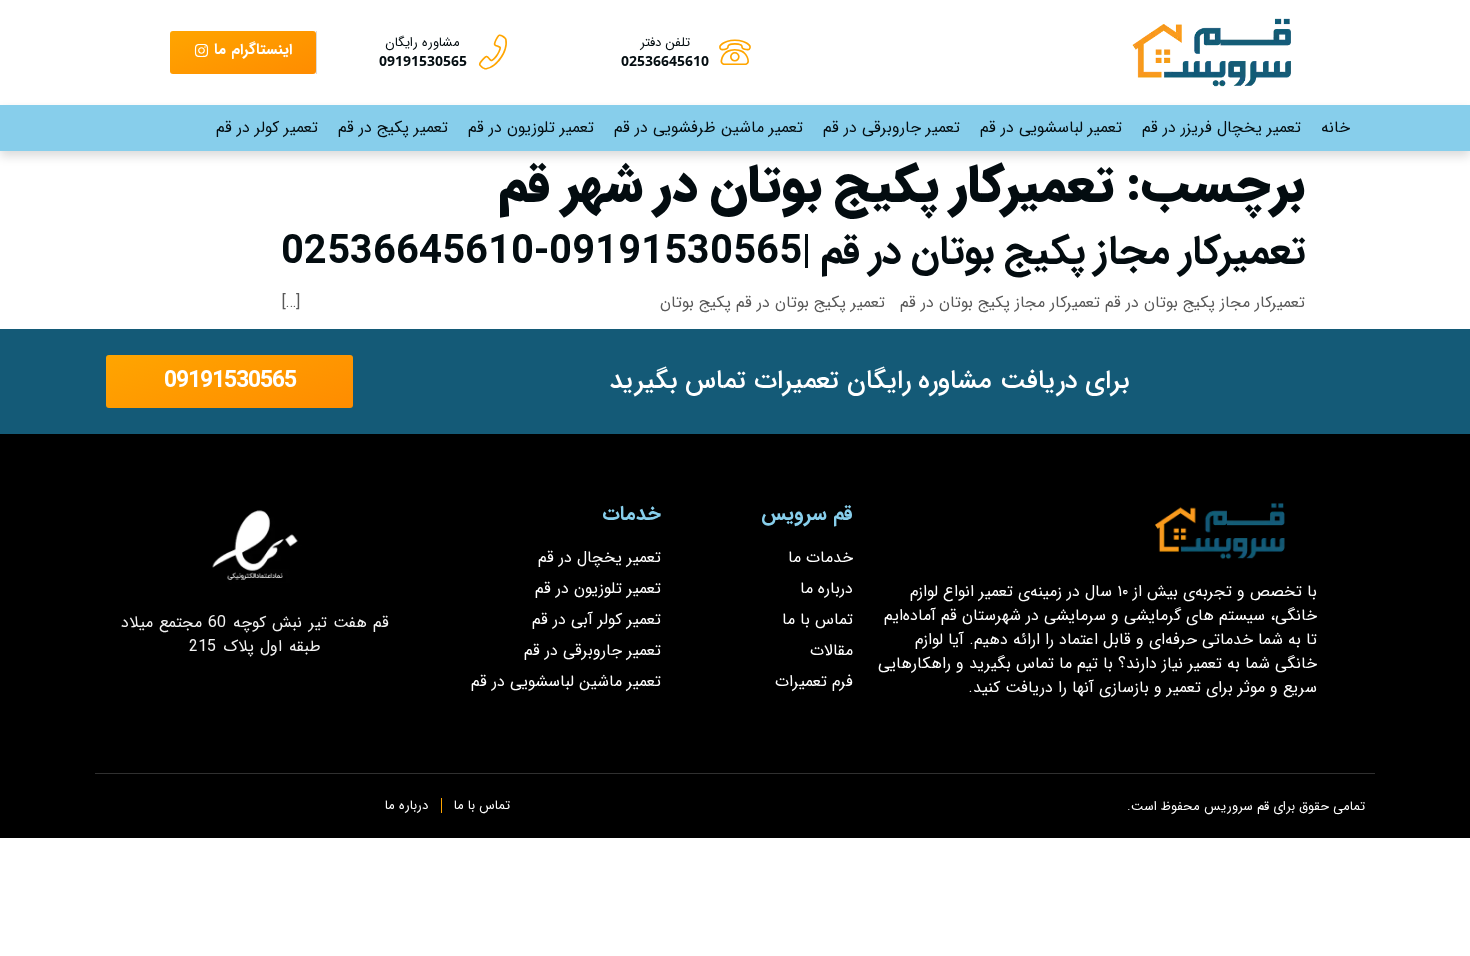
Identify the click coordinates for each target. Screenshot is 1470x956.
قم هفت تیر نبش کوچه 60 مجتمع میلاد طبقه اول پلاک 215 (255, 634)
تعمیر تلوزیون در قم (531, 127)
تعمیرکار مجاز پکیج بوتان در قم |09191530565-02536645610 (793, 252)
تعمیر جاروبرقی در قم (891, 127)
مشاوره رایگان (422, 42)
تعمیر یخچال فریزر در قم (1221, 127)
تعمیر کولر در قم (267, 127)
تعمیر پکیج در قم (393, 127)
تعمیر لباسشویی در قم (1051, 127)
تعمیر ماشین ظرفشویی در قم (708, 127)
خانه (1335, 127)
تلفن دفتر (665, 42)
